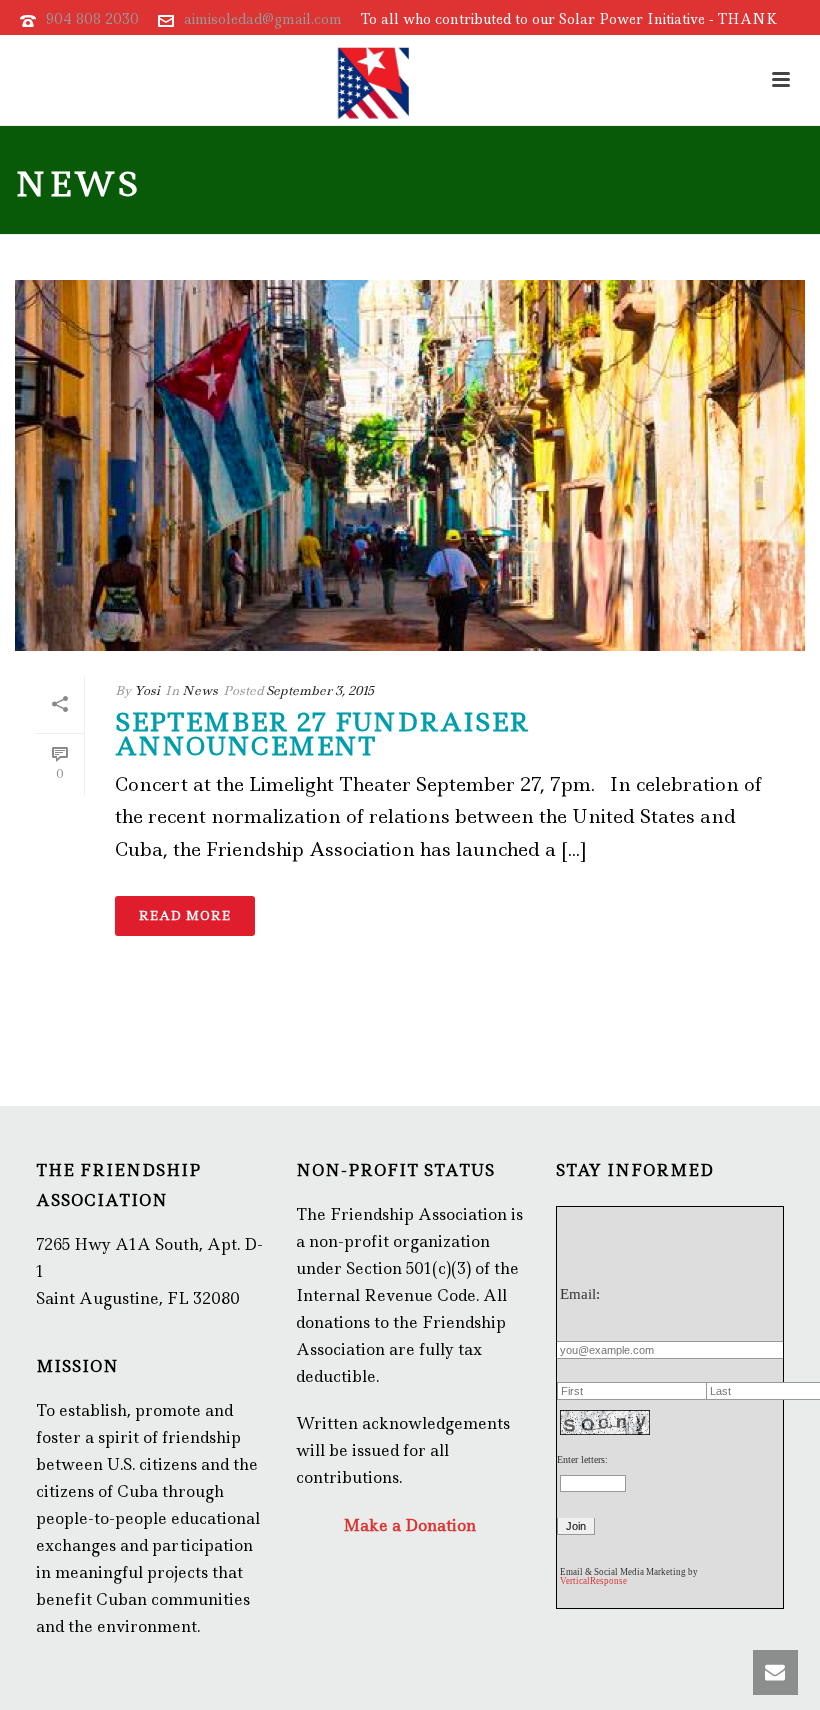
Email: (580, 1294)
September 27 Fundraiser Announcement (322, 734)
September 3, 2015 (320, 690)
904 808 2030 (92, 19)
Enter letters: (582, 1459)
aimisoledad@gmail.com (263, 19)
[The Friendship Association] (374, 80)
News (200, 690)
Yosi (147, 690)
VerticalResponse (593, 1581)
